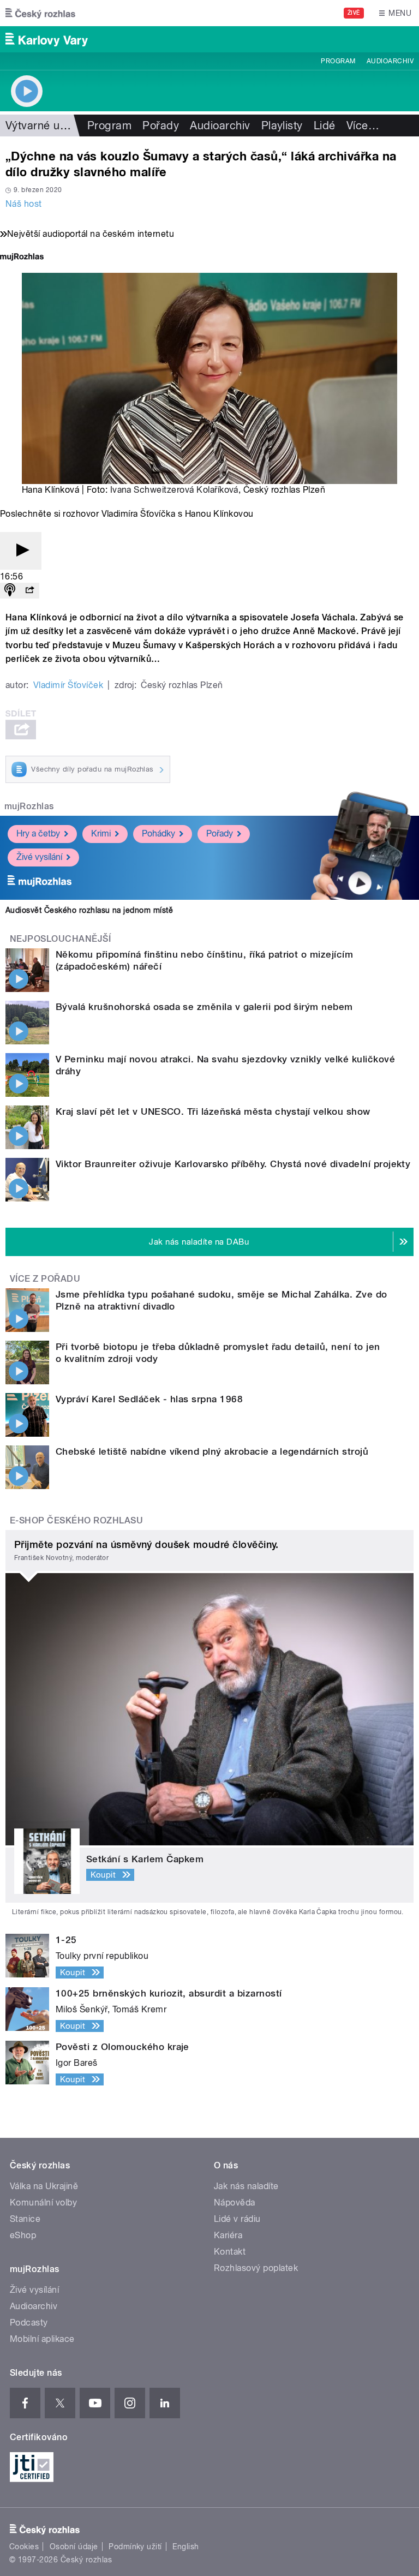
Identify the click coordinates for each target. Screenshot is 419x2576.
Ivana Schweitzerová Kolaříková (174, 490)
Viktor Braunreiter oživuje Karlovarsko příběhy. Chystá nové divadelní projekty (233, 1164)
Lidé (325, 125)
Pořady (161, 125)
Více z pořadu (45, 1279)
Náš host (24, 204)
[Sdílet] (29, 591)
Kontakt (230, 2252)
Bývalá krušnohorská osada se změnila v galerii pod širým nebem (204, 1007)
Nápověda (235, 2203)
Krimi (101, 833)
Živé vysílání (39, 857)
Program (338, 61)
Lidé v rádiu (237, 2219)
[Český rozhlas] (40, 13)
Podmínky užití (135, 2547)
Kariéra (228, 2235)
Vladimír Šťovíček (68, 685)
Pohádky (158, 833)
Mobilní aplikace (42, 2339)
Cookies (24, 2547)
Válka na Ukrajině (44, 2186)
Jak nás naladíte (246, 2186)
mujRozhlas (29, 806)
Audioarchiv (390, 61)
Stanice (25, 2219)
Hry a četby (38, 833)
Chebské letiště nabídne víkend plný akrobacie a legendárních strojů (212, 1451)
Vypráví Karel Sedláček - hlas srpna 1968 (149, 1399)
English (185, 2547)
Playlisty (282, 125)
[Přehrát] (21, 551)
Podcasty (29, 2323)
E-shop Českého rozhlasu (76, 1520)
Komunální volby (43, 2203)
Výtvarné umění (45, 125)
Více (363, 125)
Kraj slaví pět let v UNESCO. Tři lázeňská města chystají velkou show (213, 1111)
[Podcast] (10, 591)
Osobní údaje (74, 2547)
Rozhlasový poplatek (256, 2268)
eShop (23, 2235)
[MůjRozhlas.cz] (22, 258)
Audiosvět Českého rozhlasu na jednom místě (89, 910)
